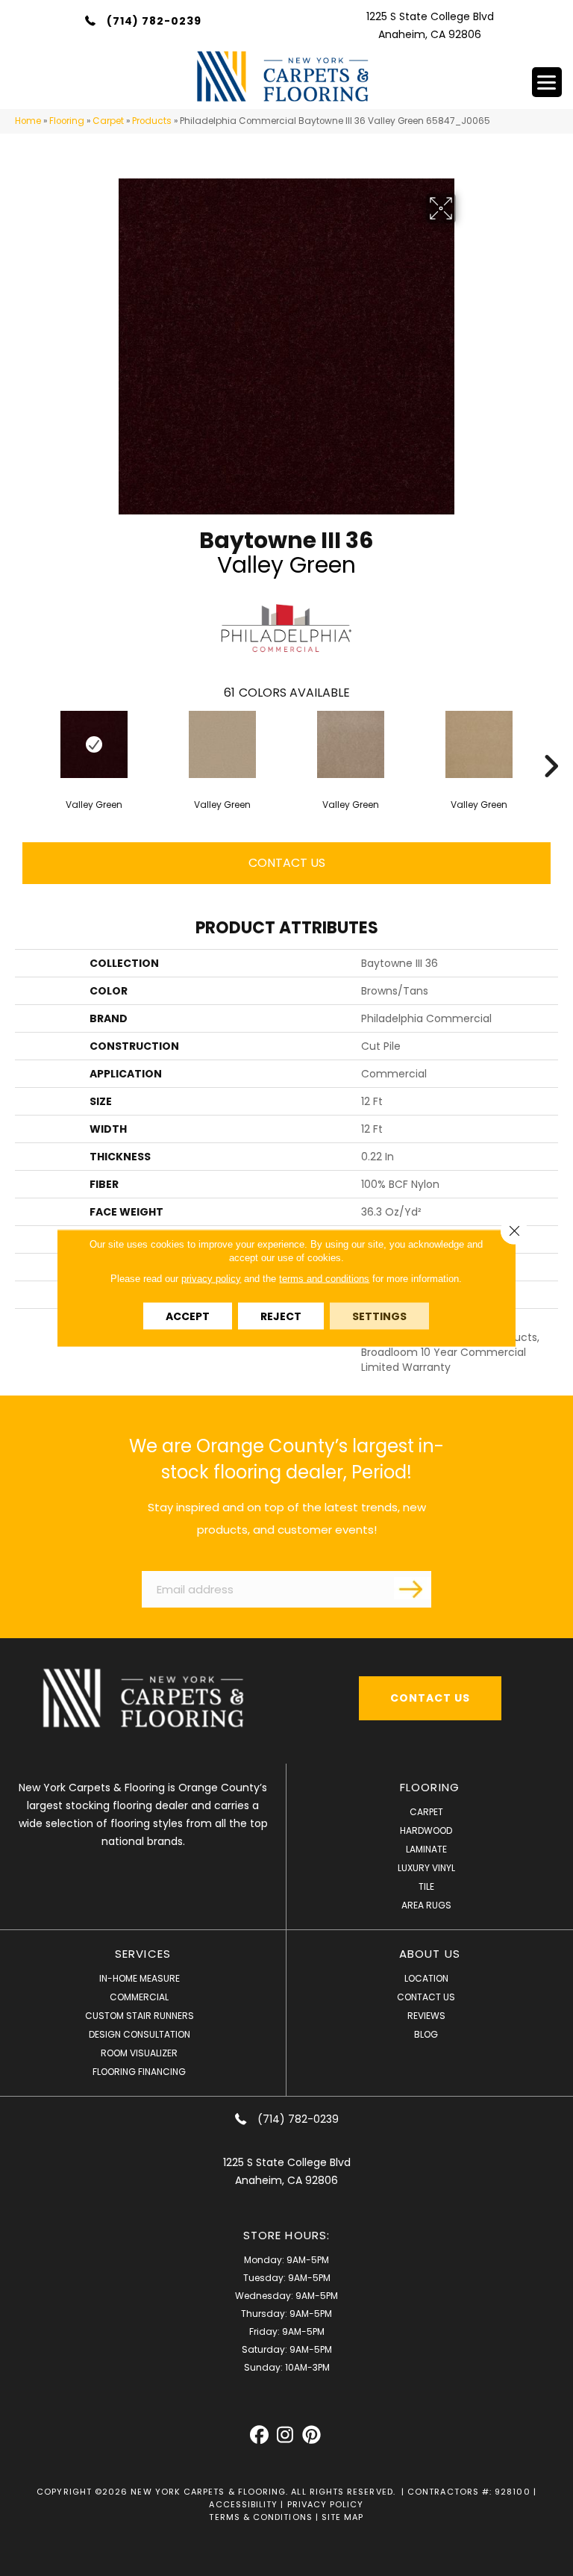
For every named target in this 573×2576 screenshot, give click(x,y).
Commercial (139, 1997)
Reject (281, 1316)
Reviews (426, 2016)
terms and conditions (324, 1279)
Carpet (108, 121)
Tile (426, 1886)
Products (152, 121)
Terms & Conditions (260, 2517)
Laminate (426, 1849)
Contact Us (287, 863)
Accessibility (243, 2504)
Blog (426, 2034)
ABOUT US (430, 1954)
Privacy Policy (326, 2504)
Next (551, 744)
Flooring (67, 121)
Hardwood (426, 1830)
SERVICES (143, 1954)
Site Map (343, 2517)
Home (28, 121)
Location (426, 1978)
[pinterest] (311, 2435)
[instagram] (285, 2435)
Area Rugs (426, 1905)
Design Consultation (140, 2034)
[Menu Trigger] (547, 82)
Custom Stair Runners (140, 2016)
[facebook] (259, 2435)
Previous (22, 744)
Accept (188, 1316)
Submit (413, 1588)
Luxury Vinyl (426, 1868)
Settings (379, 1316)
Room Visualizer (139, 2053)
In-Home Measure (140, 1978)
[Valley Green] (94, 744)
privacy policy (211, 1279)
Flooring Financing (139, 2072)
